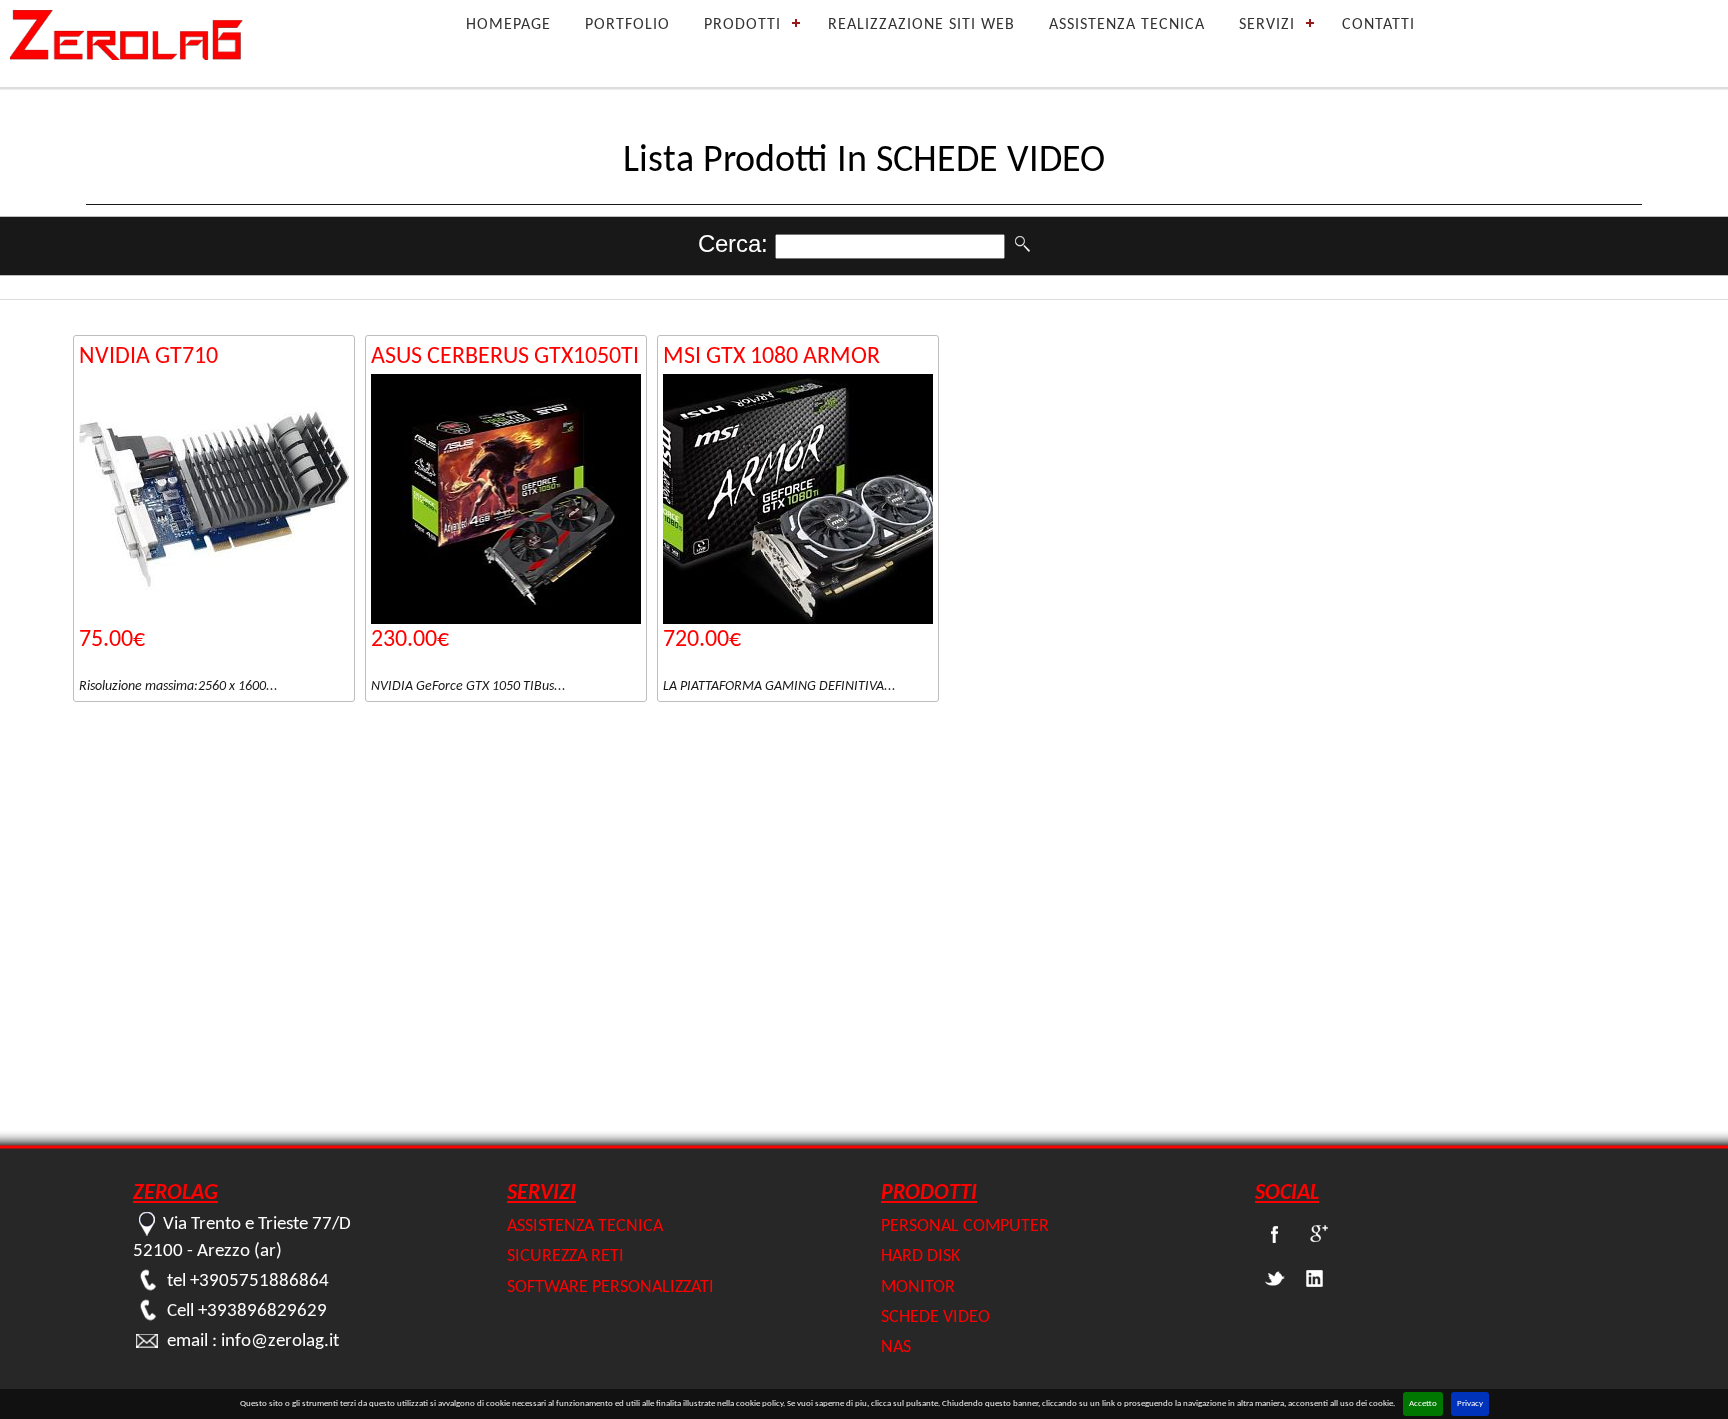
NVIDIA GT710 (148, 357)
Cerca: (736, 243)
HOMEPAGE (508, 25)
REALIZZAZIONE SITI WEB (921, 25)
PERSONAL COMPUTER (965, 1226)
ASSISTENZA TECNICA (1127, 25)
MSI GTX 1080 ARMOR (771, 357)
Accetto (1423, 1403)
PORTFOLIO (627, 25)
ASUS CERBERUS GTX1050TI (505, 357)
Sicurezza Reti (565, 1256)
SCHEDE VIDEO (935, 1316)
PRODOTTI (742, 25)
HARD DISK (920, 1256)
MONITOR (918, 1286)
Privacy (1470, 1403)
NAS (896, 1347)
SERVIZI (1267, 25)
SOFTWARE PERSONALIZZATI (610, 1286)
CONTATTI (1378, 25)
